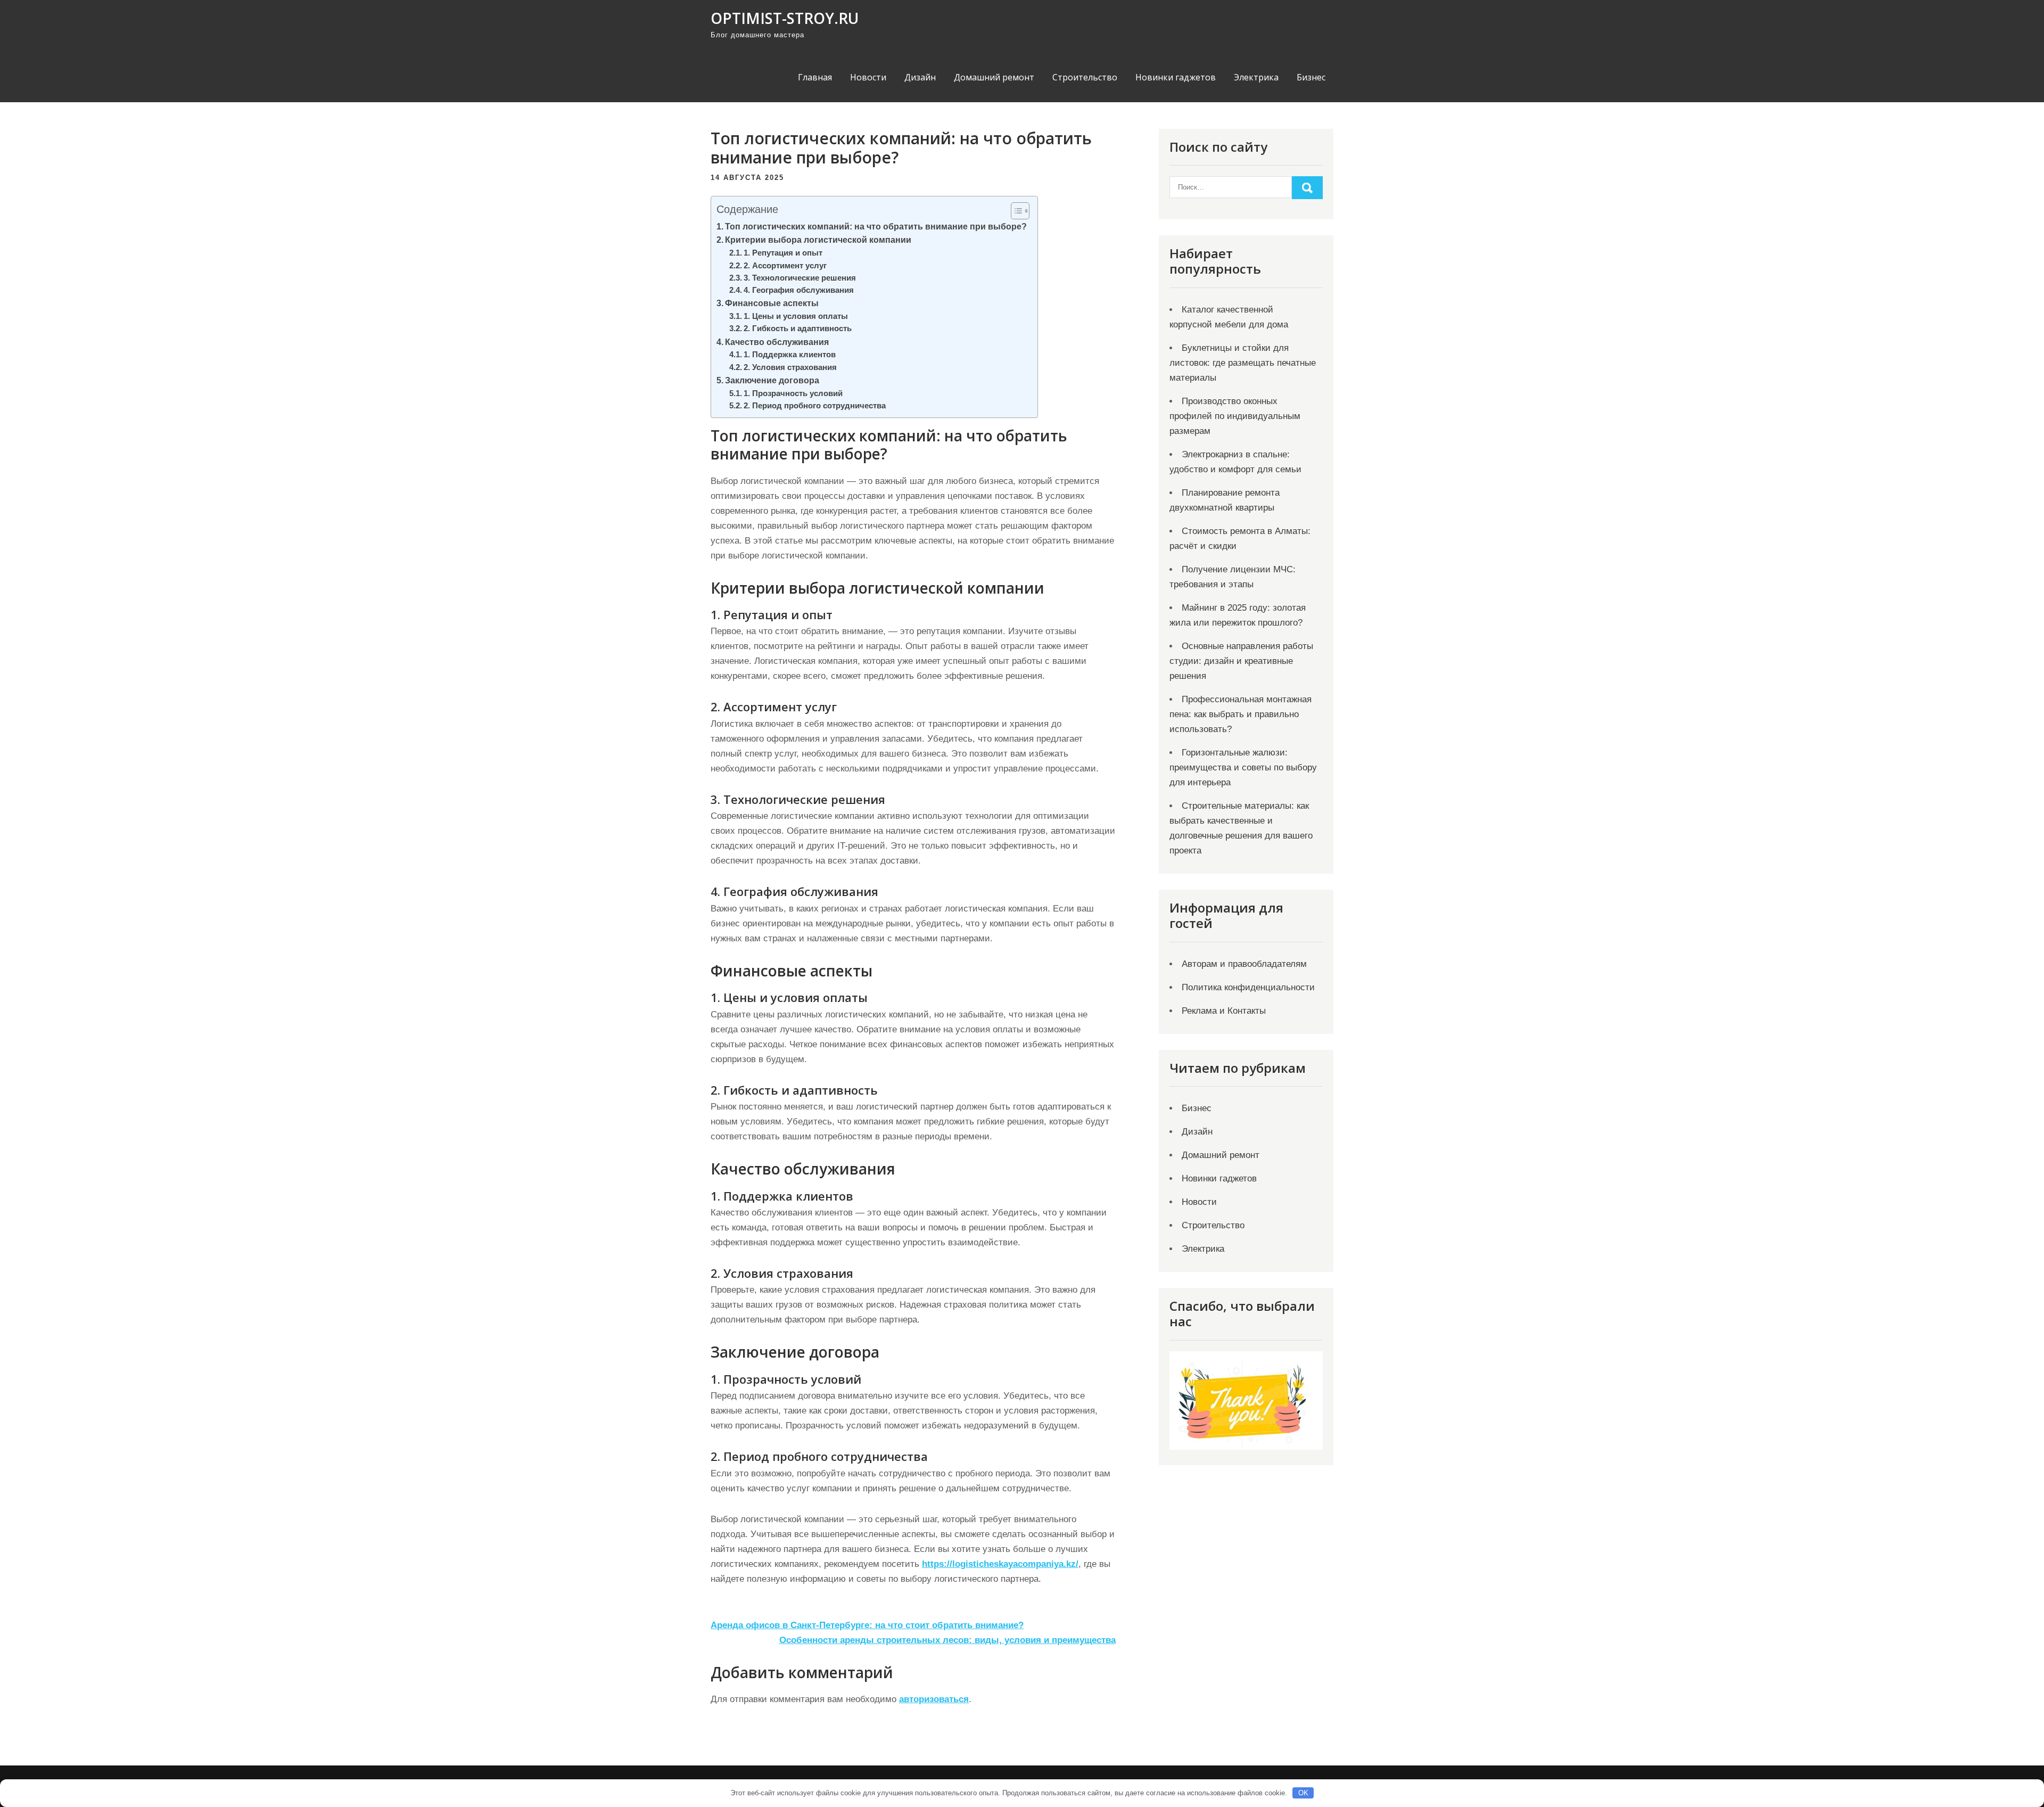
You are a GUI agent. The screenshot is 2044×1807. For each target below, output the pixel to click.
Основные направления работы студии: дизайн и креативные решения (1241, 661)
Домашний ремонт (994, 77)
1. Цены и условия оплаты (796, 316)
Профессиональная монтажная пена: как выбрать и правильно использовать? (1241, 714)
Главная (815, 77)
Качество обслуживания (777, 342)
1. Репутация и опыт (783, 253)
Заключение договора (772, 380)
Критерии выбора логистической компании (818, 240)
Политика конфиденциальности (1248, 987)
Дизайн (920, 77)
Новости (868, 77)
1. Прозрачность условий (793, 393)
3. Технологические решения (800, 278)
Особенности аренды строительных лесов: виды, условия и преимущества (947, 1640)
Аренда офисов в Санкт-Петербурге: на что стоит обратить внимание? (867, 1625)
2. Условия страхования (790, 367)
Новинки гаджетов (1176, 77)
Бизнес (1311, 77)
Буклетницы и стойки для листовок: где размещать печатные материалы (1243, 363)
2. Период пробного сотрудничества (815, 406)
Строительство (1085, 77)
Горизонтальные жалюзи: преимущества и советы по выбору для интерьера (1243, 767)
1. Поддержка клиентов (790, 355)
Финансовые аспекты (772, 303)
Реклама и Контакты (1224, 1011)
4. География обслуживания (799, 290)
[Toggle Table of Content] (1015, 211)
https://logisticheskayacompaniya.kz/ (1000, 1564)
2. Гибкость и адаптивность (798, 328)
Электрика (1256, 77)
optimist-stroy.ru (785, 18)
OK (1303, 1793)
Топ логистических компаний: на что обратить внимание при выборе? (876, 226)
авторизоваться (934, 1699)
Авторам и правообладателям (1244, 964)
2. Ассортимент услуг (785, 266)
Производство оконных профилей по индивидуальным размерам (1235, 416)
